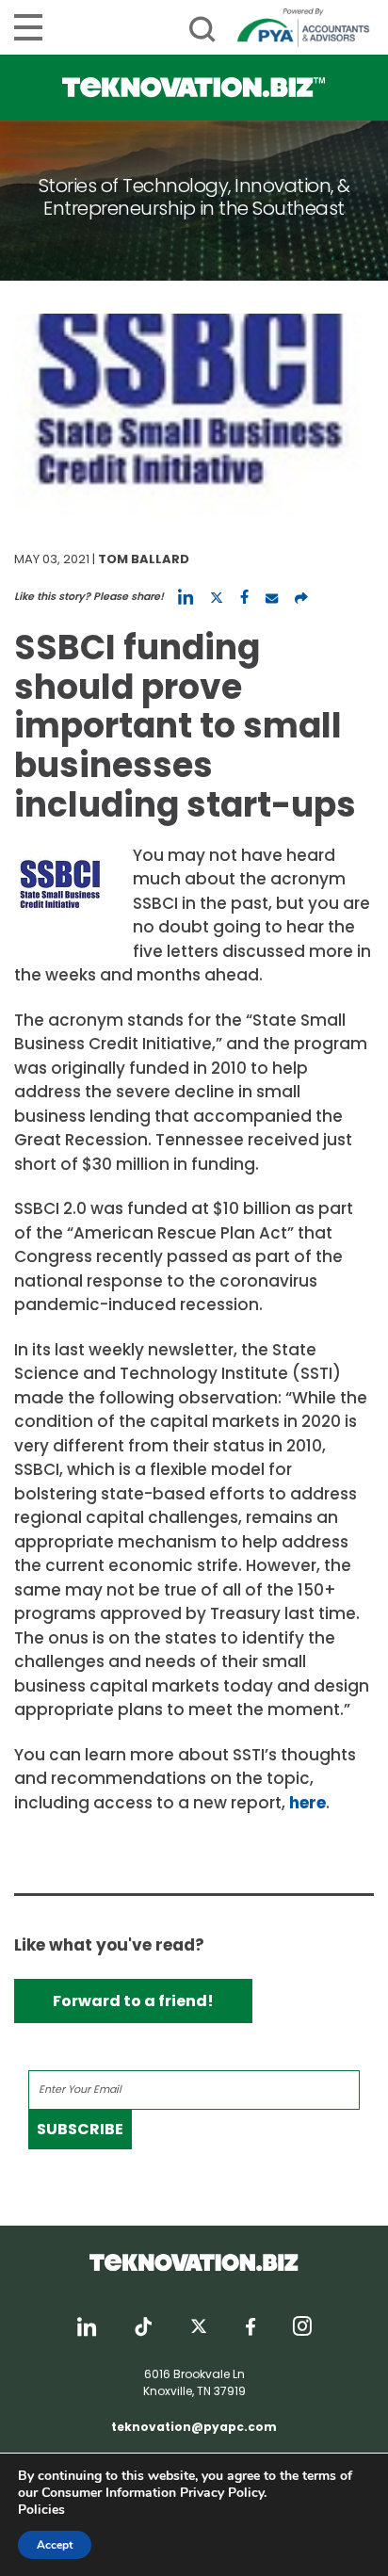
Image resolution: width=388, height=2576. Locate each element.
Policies (41, 2510)
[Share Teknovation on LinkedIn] (186, 597)
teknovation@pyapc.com (194, 2427)
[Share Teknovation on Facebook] (244, 597)
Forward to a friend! (133, 2001)
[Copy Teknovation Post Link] (301, 597)
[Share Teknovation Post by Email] (272, 597)
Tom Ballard (144, 559)
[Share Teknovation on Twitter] (217, 597)
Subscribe (80, 2129)
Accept (55, 2545)
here (307, 1803)
